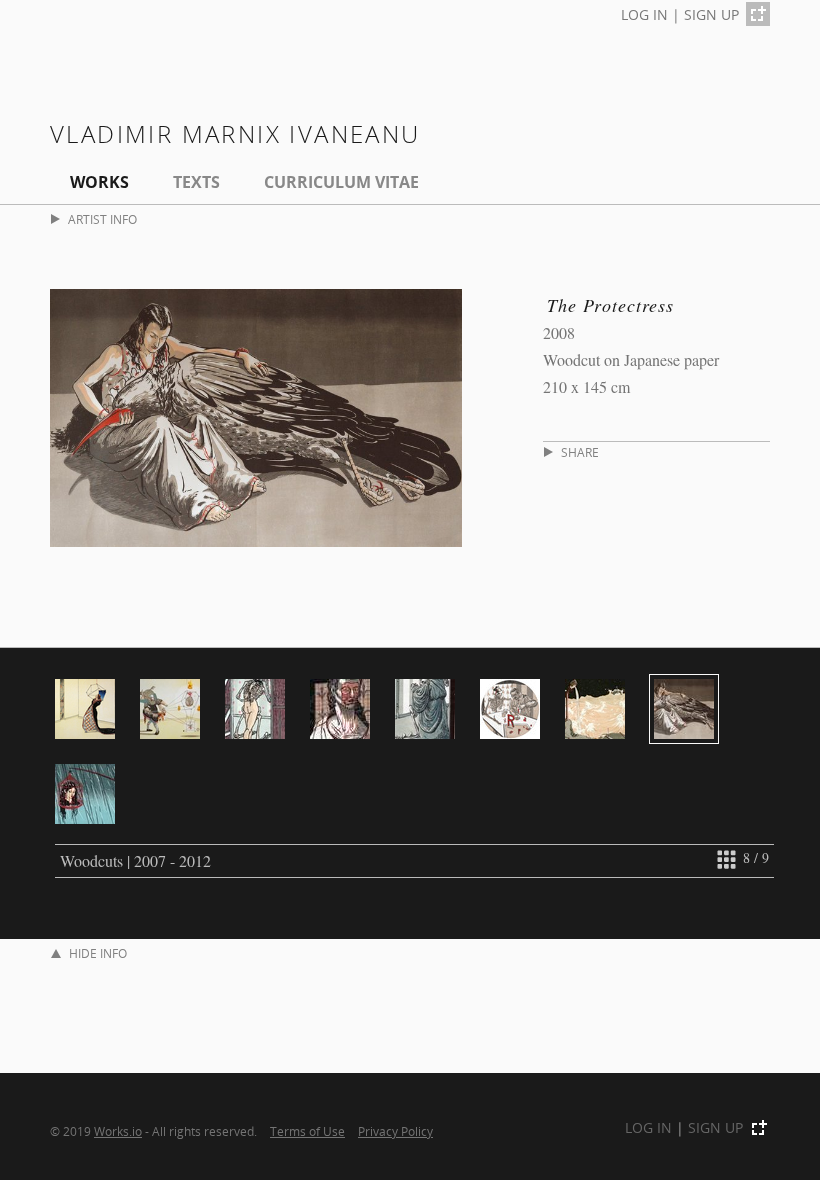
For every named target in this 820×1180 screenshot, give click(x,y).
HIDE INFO (98, 953)
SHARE (580, 452)
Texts (196, 182)
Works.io (118, 1131)
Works (99, 182)
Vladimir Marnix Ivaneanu (235, 133)
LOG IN (644, 14)
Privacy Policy (395, 1131)
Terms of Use (307, 1131)
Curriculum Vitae (341, 182)
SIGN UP (711, 14)
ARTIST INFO (102, 219)
